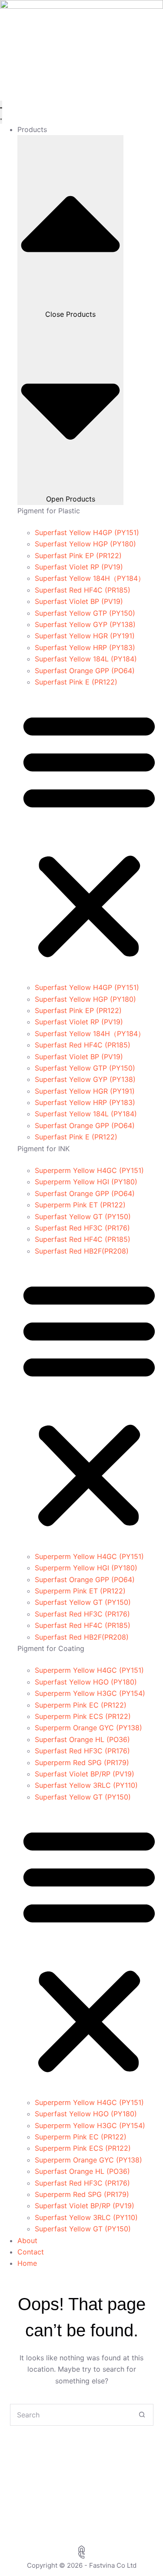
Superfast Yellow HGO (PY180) (86, 1682)
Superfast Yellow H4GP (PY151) (87, 532)
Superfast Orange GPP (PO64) (85, 671)
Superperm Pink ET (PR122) (80, 1205)
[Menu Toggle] (1, 112)
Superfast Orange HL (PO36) (82, 1739)
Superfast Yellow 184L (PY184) (86, 659)
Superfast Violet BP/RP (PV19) (85, 1774)
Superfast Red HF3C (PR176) (82, 1228)
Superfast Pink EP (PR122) (78, 556)
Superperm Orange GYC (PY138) (88, 1728)
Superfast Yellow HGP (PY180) (85, 544)
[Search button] (142, 2415)
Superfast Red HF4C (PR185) (83, 590)
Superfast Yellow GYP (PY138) (85, 624)
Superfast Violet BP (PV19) (79, 601)
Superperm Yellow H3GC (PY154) (90, 1693)
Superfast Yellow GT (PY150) (83, 1217)
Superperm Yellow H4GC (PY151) (89, 1170)
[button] (89, 835)
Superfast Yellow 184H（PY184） (90, 578)
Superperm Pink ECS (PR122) (83, 1716)
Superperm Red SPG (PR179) (82, 1763)
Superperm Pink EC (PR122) (81, 1705)
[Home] (81, 2549)
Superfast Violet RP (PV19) (79, 567)
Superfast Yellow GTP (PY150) (85, 613)
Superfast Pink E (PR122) (76, 682)
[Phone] (81, 2555)
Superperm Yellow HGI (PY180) (86, 1182)
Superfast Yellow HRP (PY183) (85, 647)
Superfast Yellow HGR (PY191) (85, 636)
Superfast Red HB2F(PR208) (82, 1251)
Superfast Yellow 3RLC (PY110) (86, 1785)
